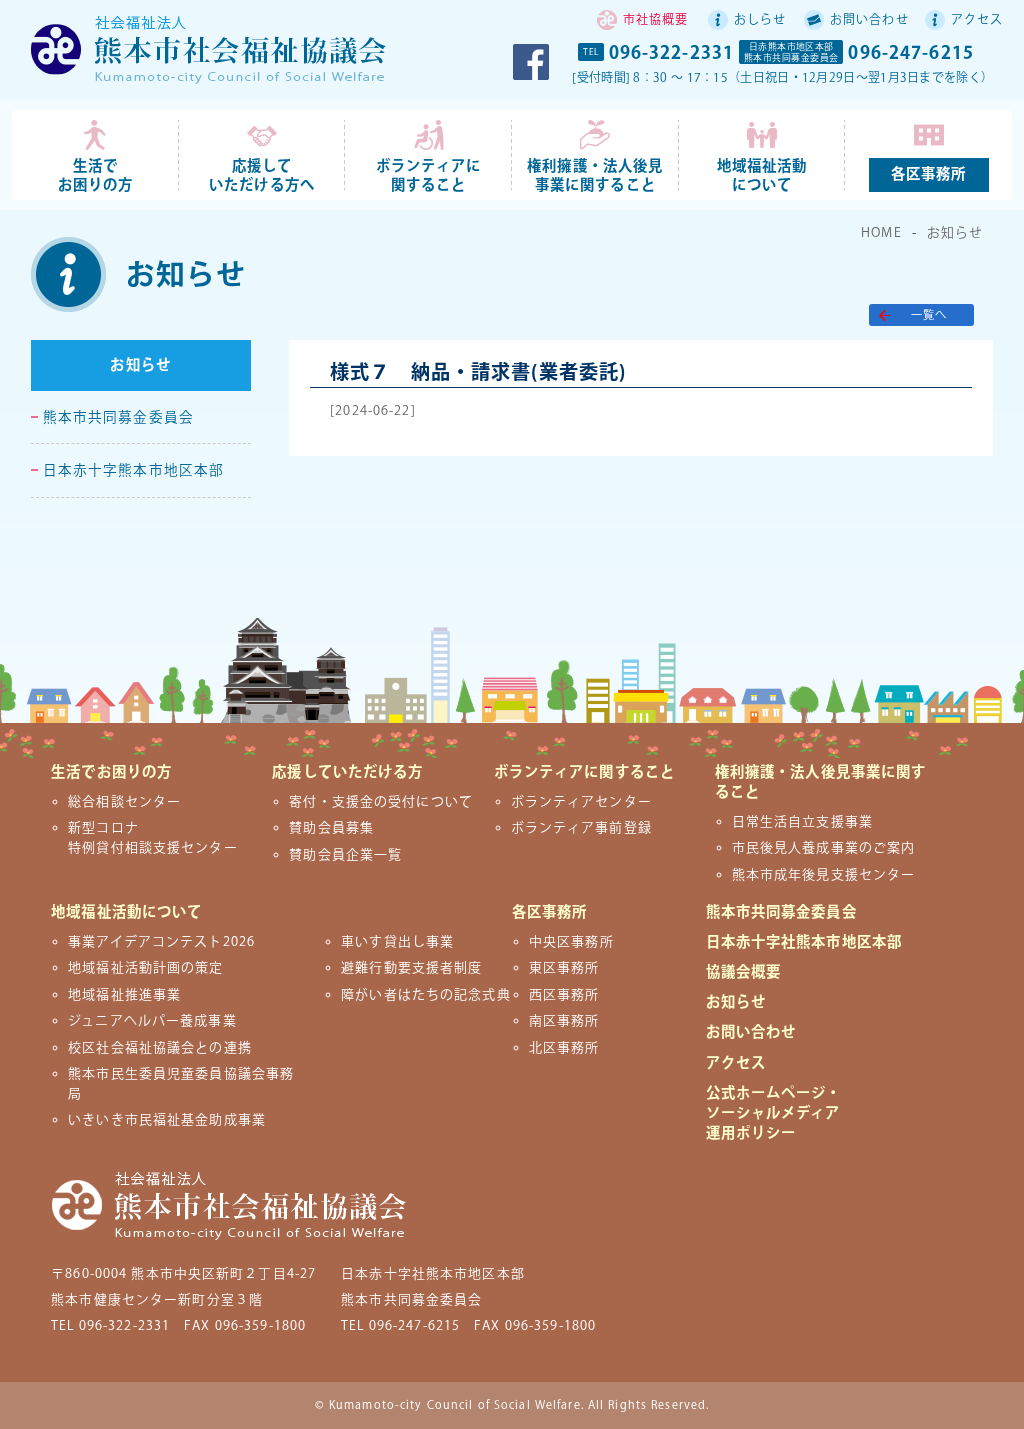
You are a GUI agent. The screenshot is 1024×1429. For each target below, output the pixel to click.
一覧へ (929, 315)
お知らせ (955, 233)
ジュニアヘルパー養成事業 (152, 1021)
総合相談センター (124, 802)
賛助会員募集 (331, 828)
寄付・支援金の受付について (381, 802)
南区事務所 (564, 1021)
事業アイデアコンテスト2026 (161, 942)
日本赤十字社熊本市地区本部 (804, 942)
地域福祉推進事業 (124, 995)
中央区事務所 (571, 942)
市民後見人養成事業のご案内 (824, 848)
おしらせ (760, 20)
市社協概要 (656, 20)
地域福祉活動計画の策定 (145, 968)
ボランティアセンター (581, 802)
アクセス (977, 20)
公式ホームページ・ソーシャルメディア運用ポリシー (774, 1113)
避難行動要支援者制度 (411, 968)
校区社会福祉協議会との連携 (160, 1048)
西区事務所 (564, 995)
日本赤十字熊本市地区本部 (133, 471)
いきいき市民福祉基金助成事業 (167, 1120)
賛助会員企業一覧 (345, 855)
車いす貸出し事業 (397, 942)
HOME (881, 233)
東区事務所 (564, 968)
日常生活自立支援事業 (802, 822)
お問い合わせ (869, 20)
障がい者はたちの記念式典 (425, 995)
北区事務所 (564, 1048)
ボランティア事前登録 (581, 828)
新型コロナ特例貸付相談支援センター (152, 837)
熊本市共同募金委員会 (118, 418)
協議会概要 (744, 972)
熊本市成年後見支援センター (824, 875)
